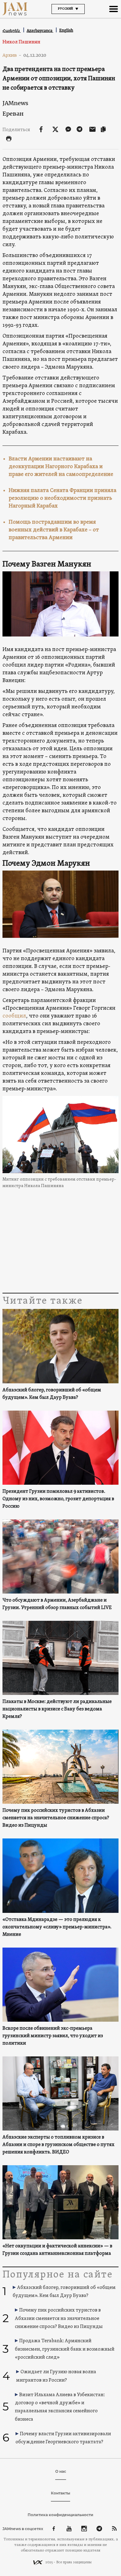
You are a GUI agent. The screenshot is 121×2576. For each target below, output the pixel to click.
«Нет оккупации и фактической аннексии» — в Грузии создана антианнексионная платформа (57, 2250)
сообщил (14, 1016)
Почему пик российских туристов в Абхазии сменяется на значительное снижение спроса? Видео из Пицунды (56, 1818)
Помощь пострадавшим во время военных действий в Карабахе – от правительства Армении (54, 530)
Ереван (13, 114)
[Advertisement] (60, 1242)
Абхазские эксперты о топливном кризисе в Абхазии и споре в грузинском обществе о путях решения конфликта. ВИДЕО (58, 2145)
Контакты (60, 2493)
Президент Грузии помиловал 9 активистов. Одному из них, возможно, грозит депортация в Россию (58, 1499)
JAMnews (15, 103)
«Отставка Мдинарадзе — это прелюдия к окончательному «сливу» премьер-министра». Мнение (57, 1927)
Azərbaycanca (40, 31)
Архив (12, 55)
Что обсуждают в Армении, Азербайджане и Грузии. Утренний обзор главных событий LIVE (57, 1604)
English (66, 30)
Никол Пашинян (21, 42)
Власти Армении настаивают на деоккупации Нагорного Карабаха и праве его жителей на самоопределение (61, 467)
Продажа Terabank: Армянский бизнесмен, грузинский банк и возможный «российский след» (65, 2349)
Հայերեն (12, 31)
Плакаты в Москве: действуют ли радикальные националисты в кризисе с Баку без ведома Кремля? (57, 1709)
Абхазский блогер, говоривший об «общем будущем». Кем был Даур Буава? (52, 1394)
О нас (61, 2471)
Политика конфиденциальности (60, 2515)
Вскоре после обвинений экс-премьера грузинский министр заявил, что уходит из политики (53, 2036)
